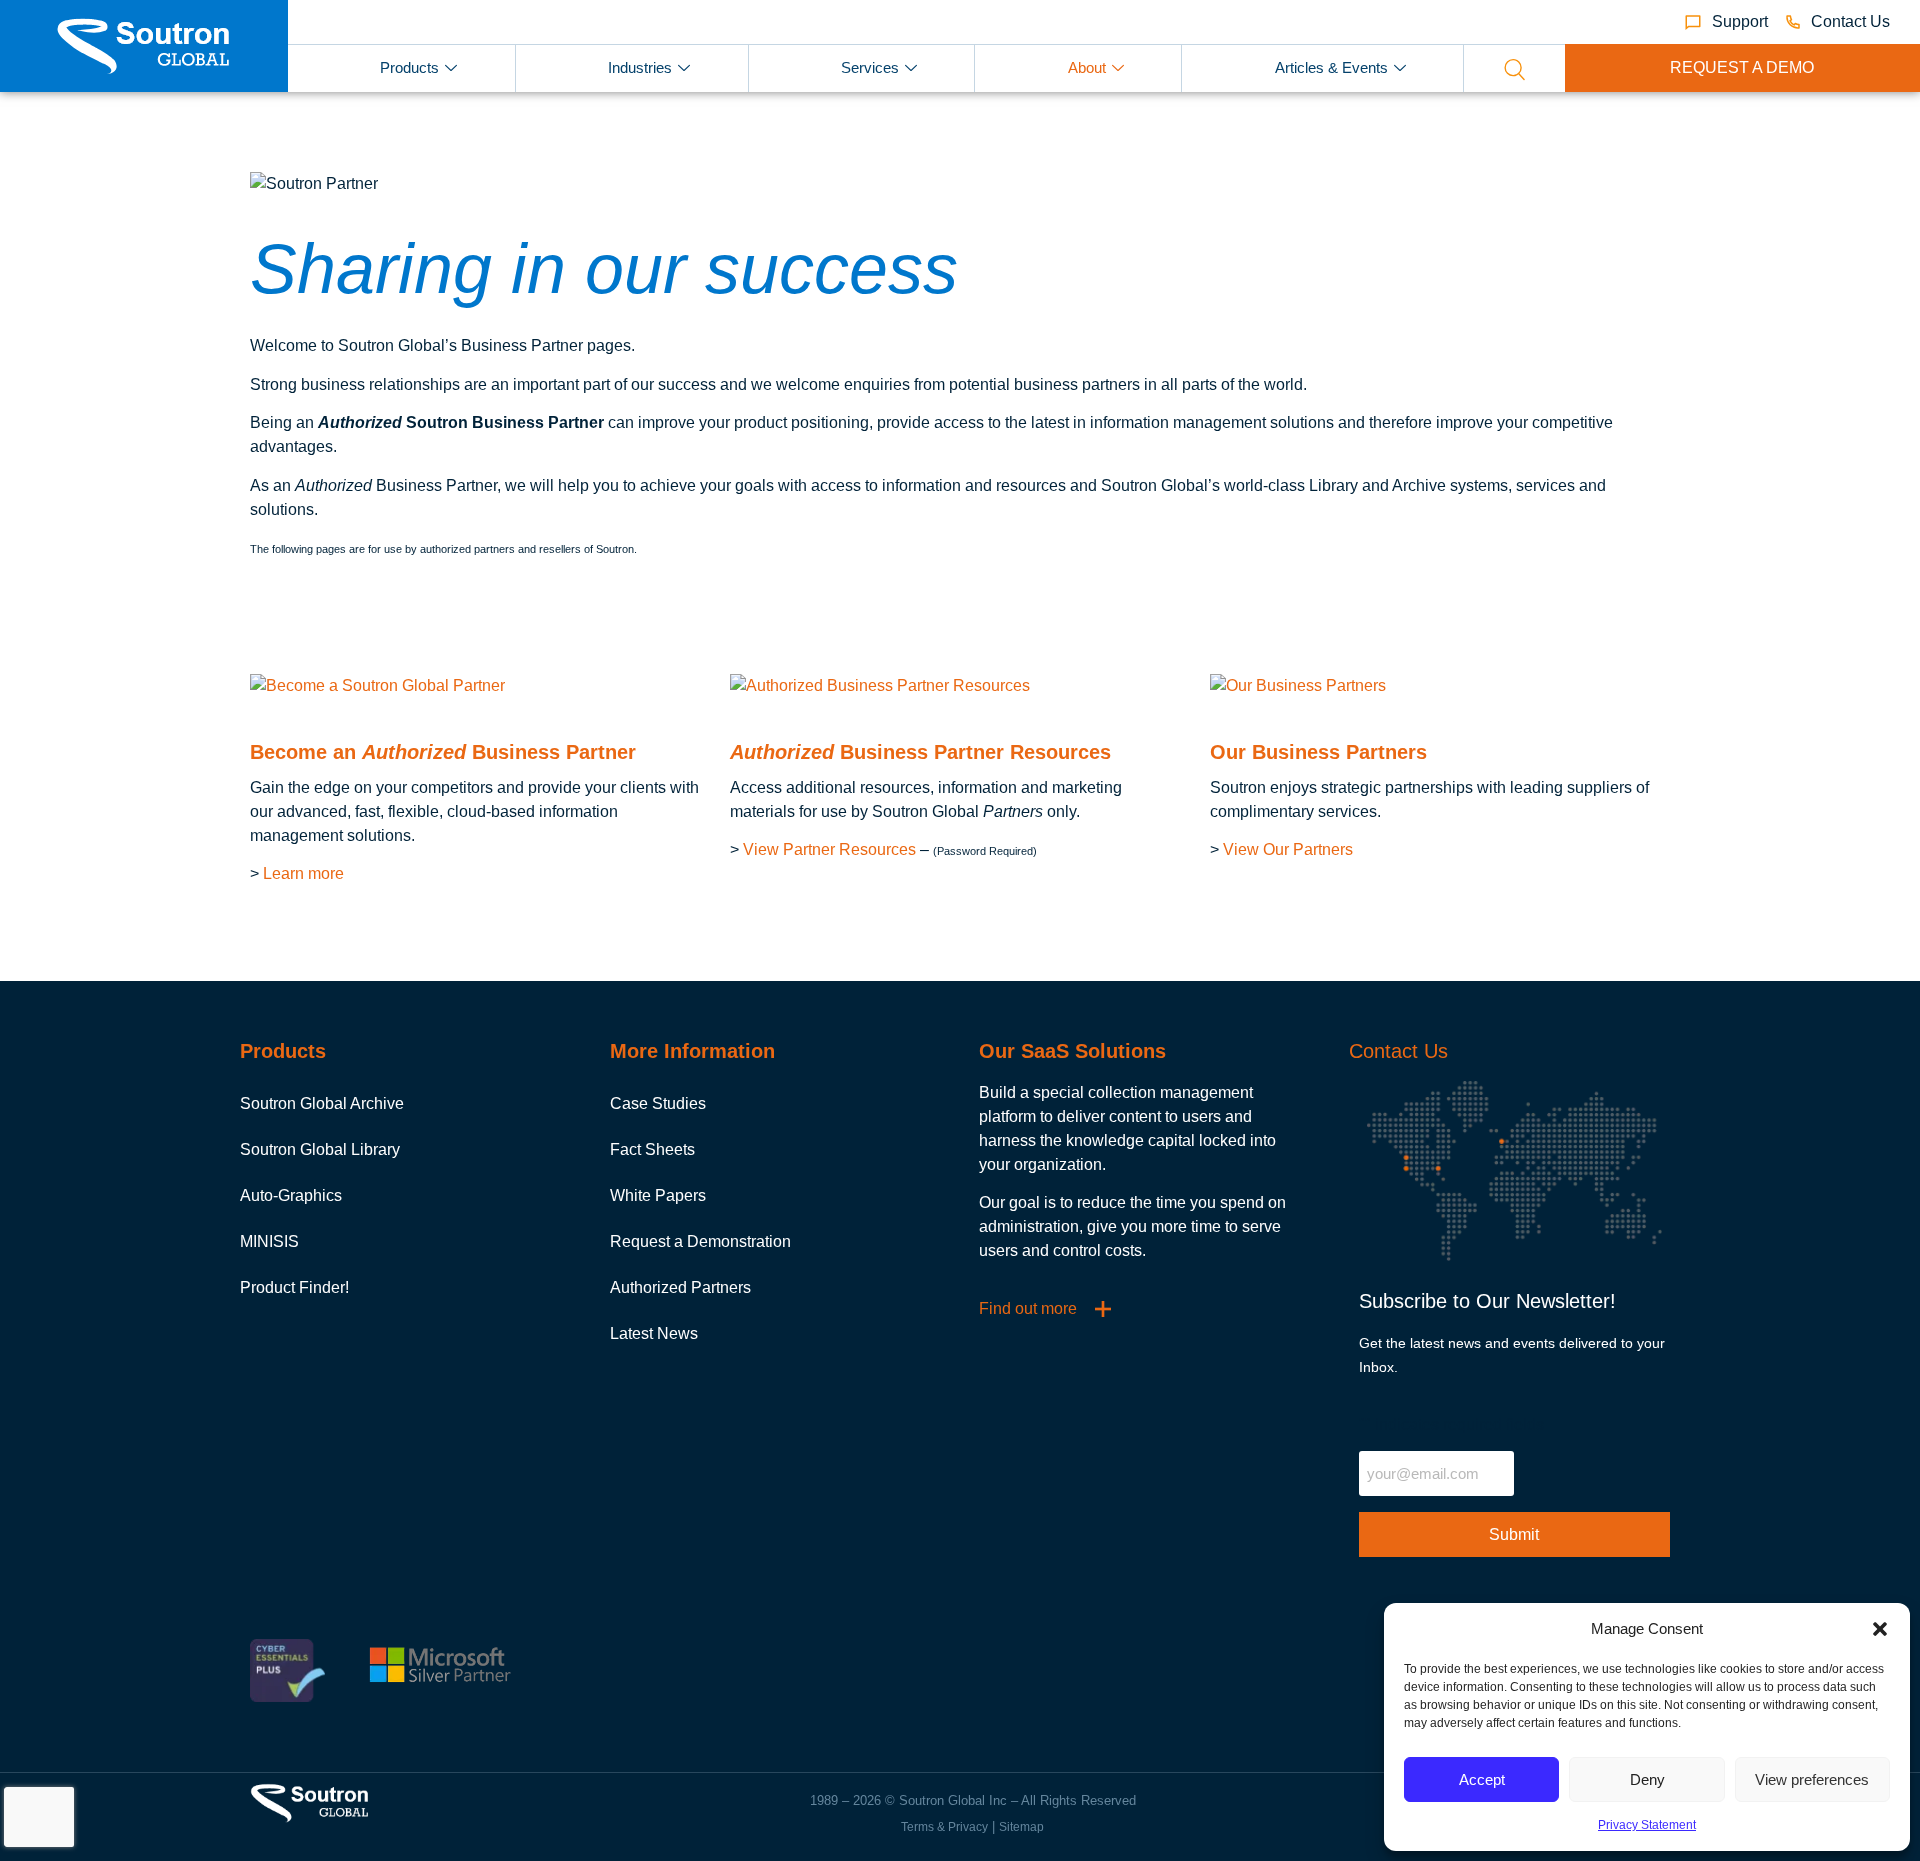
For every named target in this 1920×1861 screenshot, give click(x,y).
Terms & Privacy (944, 1827)
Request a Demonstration (700, 1241)
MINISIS (269, 1241)
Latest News (654, 1333)
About (1087, 67)
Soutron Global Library (320, 1149)
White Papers (658, 1195)
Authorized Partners (680, 1287)
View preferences (1812, 1779)
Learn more (303, 873)
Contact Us (1398, 1051)
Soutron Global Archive (322, 1103)
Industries (640, 67)
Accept (1482, 1779)
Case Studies (658, 1103)
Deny (1647, 1779)
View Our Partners (1288, 849)
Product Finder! (294, 1287)
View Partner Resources (829, 849)
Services (870, 67)
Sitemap (1021, 1827)
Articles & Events (1331, 67)
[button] (1880, 1629)
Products (409, 67)
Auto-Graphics (291, 1195)
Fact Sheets (652, 1149)
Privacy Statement (1647, 1825)
